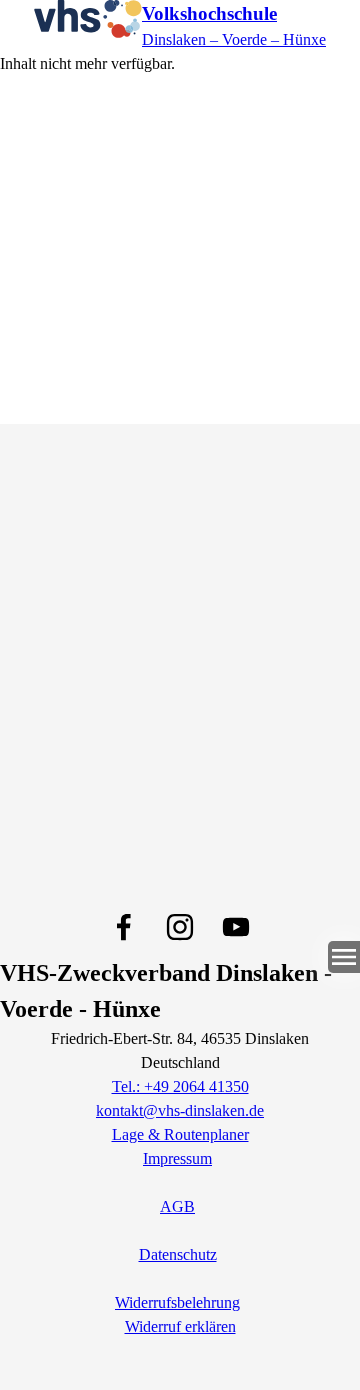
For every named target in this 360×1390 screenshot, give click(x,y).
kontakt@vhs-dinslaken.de (180, 1110)
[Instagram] (180, 927)
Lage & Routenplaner (180, 1134)
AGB (177, 1206)
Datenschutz (178, 1254)
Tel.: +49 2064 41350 (180, 1086)
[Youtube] (236, 927)
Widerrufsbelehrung (177, 1302)
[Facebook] (124, 927)
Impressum (177, 1158)
